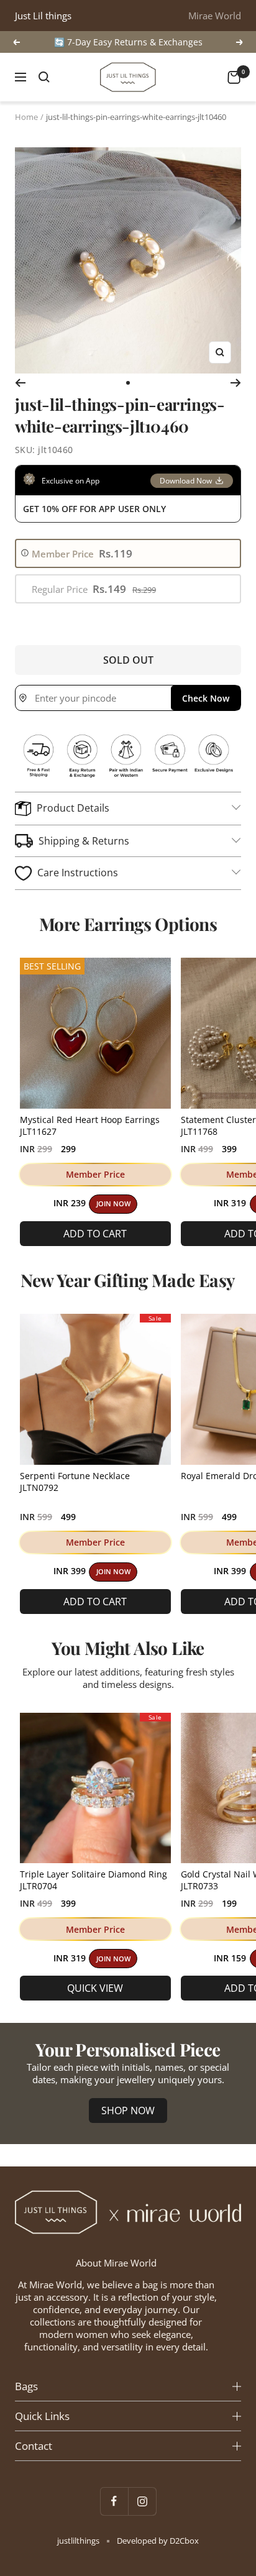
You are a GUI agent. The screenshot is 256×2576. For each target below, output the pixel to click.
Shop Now (128, 2111)
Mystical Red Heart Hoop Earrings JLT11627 (90, 1125)
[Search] (44, 77)
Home (26, 117)
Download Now (186, 481)
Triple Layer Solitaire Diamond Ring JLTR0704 (94, 1880)
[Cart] (234, 77)
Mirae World (215, 16)
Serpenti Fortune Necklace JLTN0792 (75, 1482)
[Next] (236, 383)
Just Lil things (43, 16)
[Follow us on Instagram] (142, 2501)
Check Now (206, 698)
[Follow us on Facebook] (114, 2501)
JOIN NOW (113, 1204)
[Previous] (20, 383)
